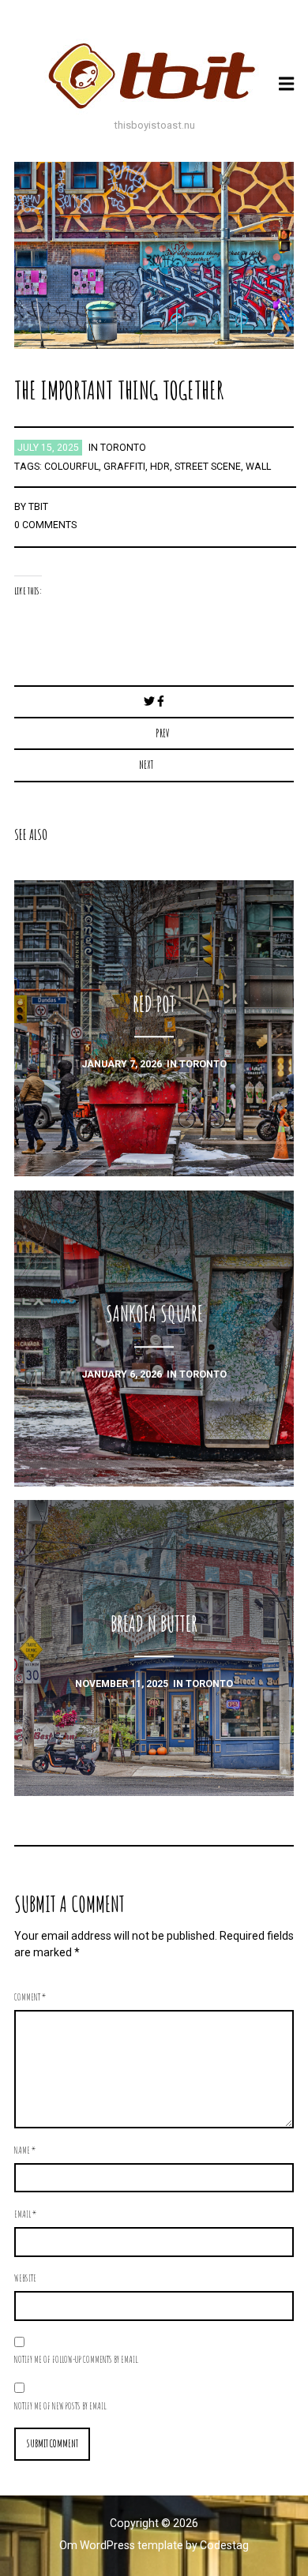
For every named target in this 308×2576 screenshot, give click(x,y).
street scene (208, 467)
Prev (163, 733)
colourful (71, 467)
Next (146, 765)
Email (25, 2214)
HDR (160, 467)
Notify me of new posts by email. (61, 2405)
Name (25, 2150)
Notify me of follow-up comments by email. (77, 2359)
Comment (30, 1997)
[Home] (154, 76)
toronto (123, 448)
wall (258, 467)
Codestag (224, 2545)
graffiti (124, 467)
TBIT (38, 507)
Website (25, 2278)
